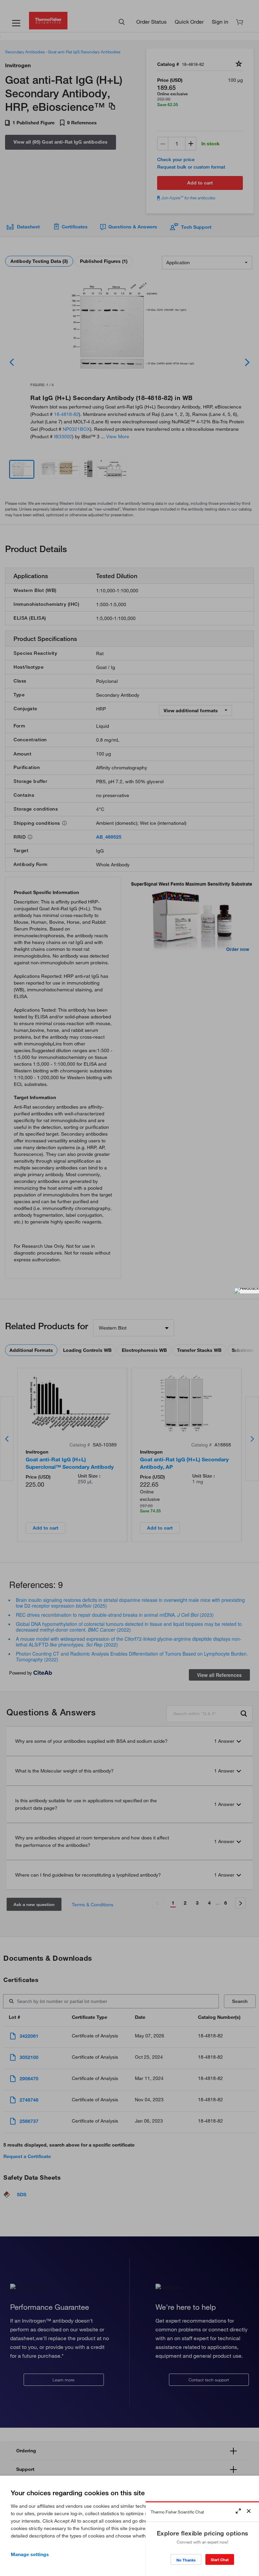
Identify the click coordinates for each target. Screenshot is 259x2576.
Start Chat (220, 2560)
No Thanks (186, 2560)
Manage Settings (30, 2554)
